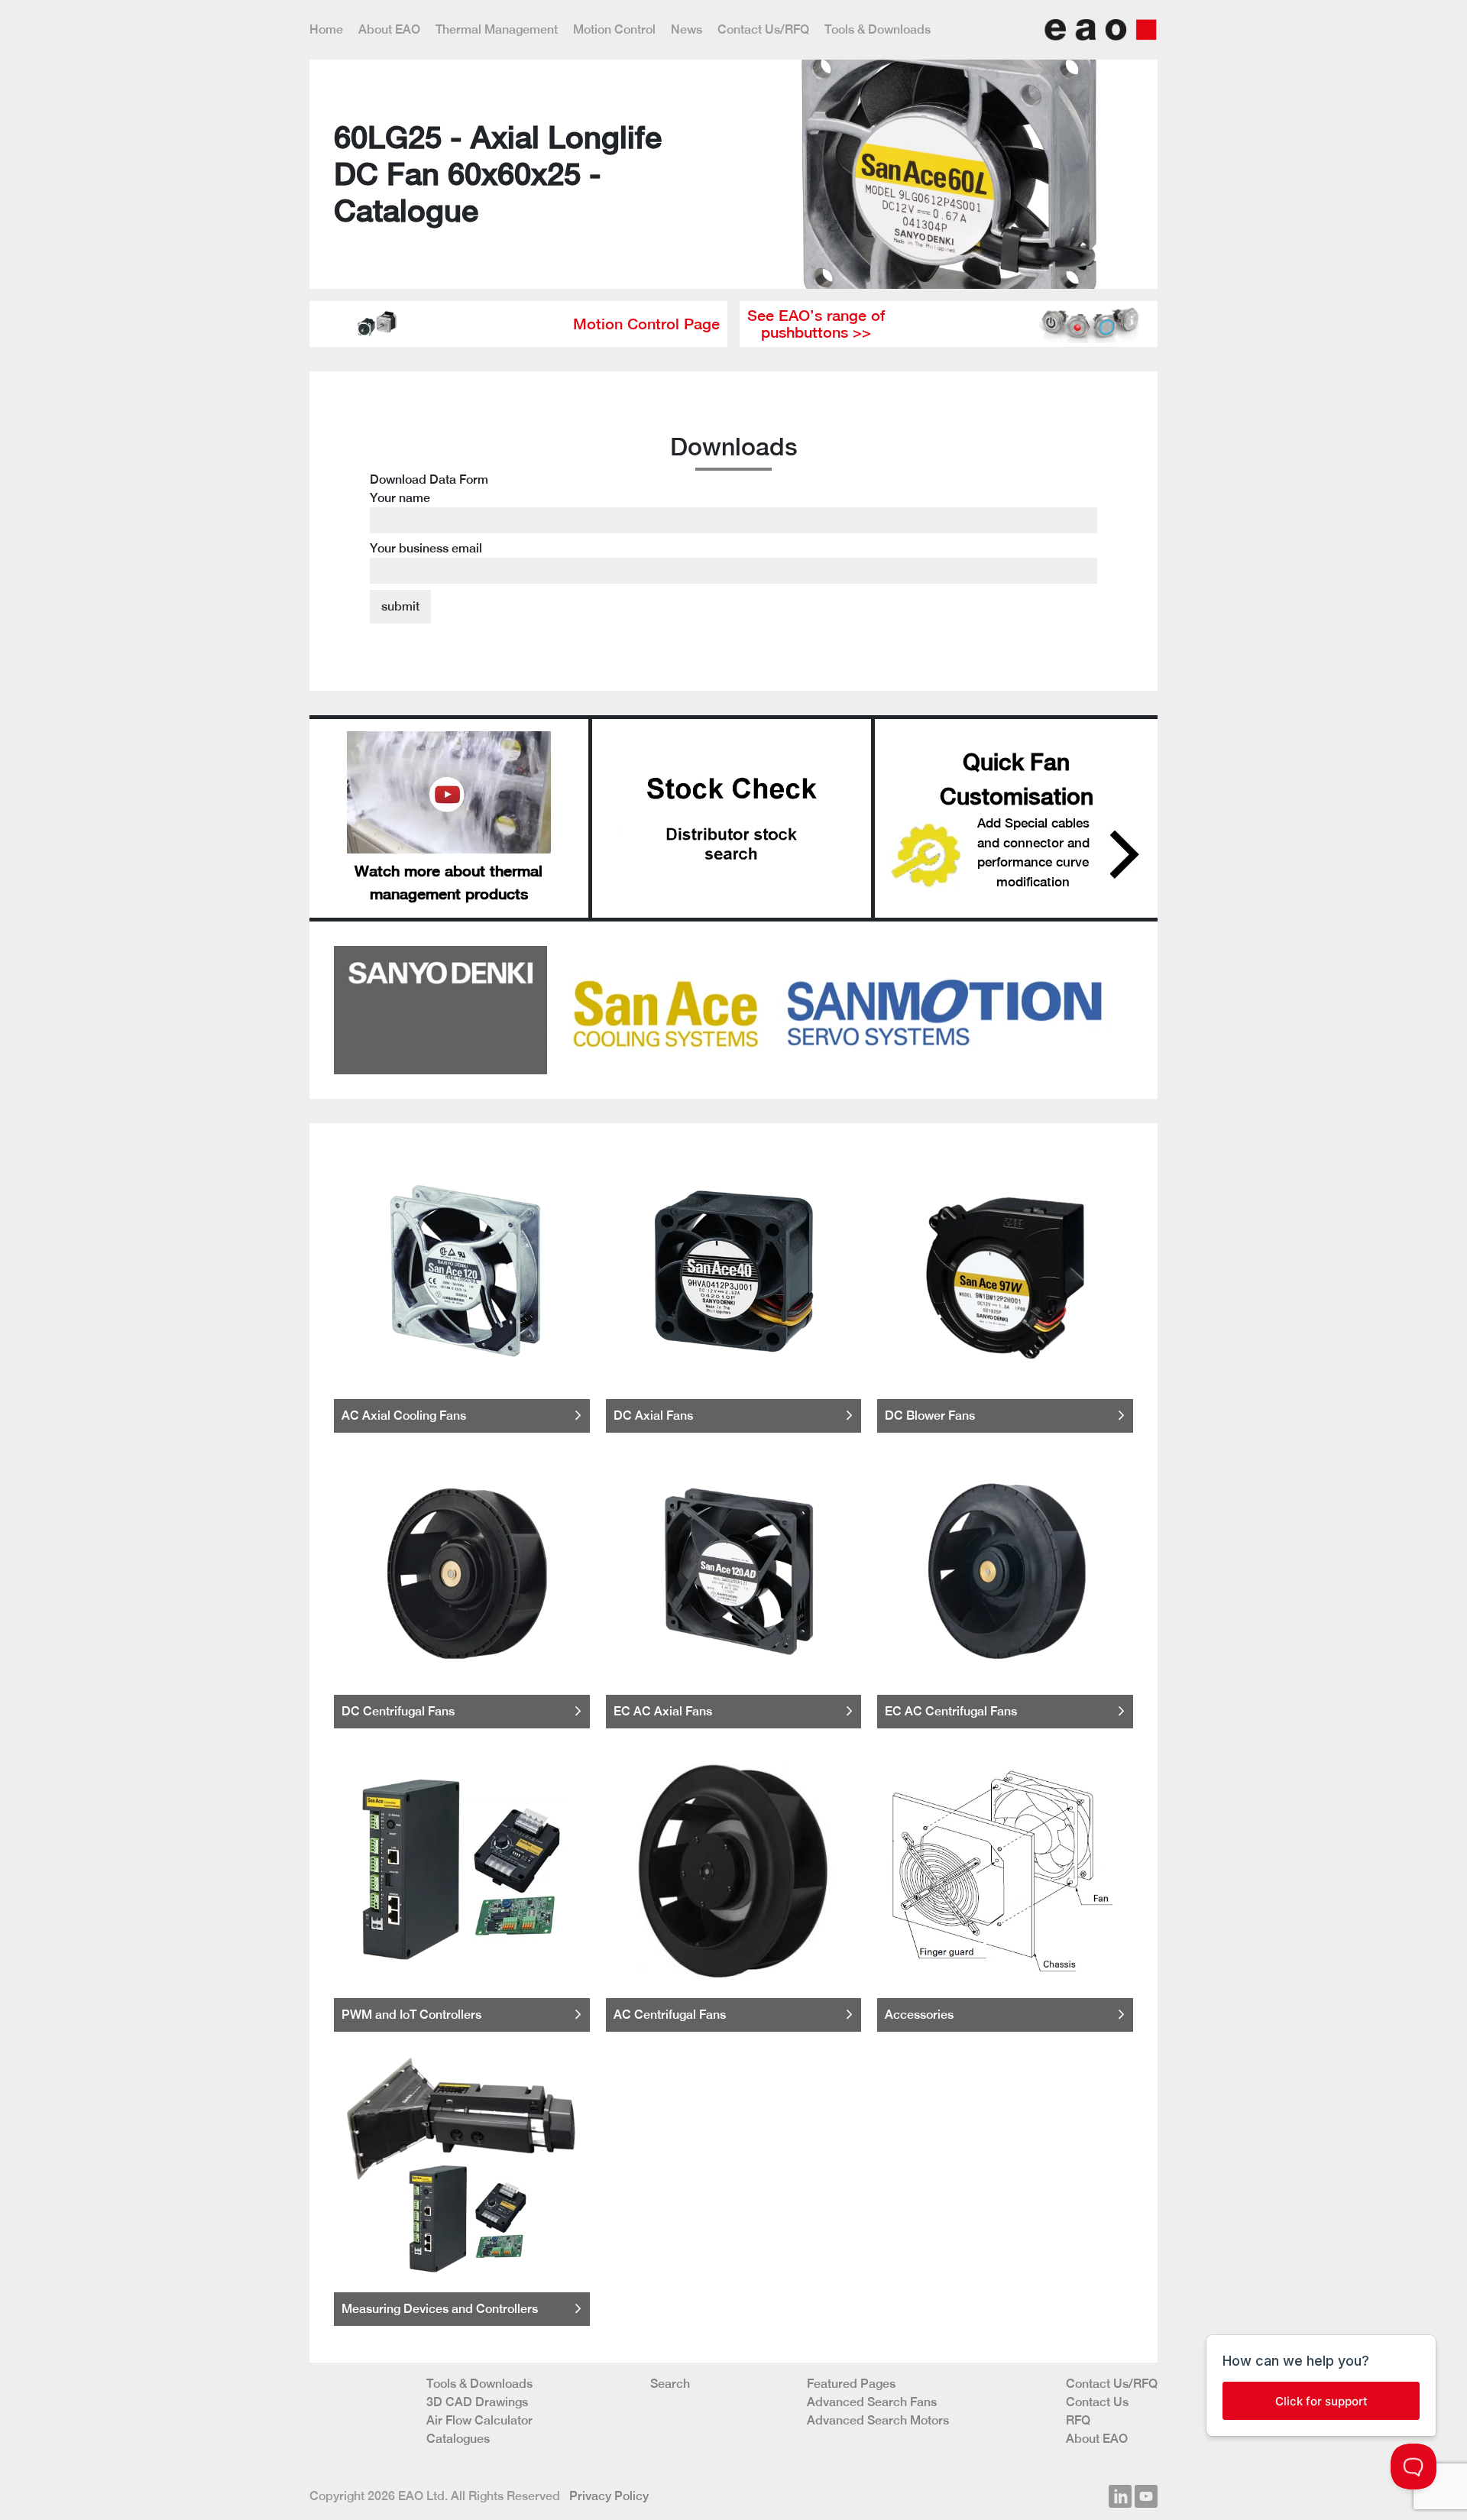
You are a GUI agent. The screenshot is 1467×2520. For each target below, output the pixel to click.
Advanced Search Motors (878, 2420)
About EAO (389, 29)
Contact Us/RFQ (763, 29)
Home (326, 29)
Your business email (426, 548)
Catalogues (458, 2439)
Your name (400, 498)
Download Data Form (429, 514)
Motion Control (614, 29)
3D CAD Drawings (477, 2402)
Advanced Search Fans (872, 2402)
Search (670, 2384)
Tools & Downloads (878, 29)
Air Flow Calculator (479, 2420)
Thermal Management (497, 29)
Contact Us (1097, 2402)
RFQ (1078, 2420)
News (687, 29)
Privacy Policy (609, 2496)
